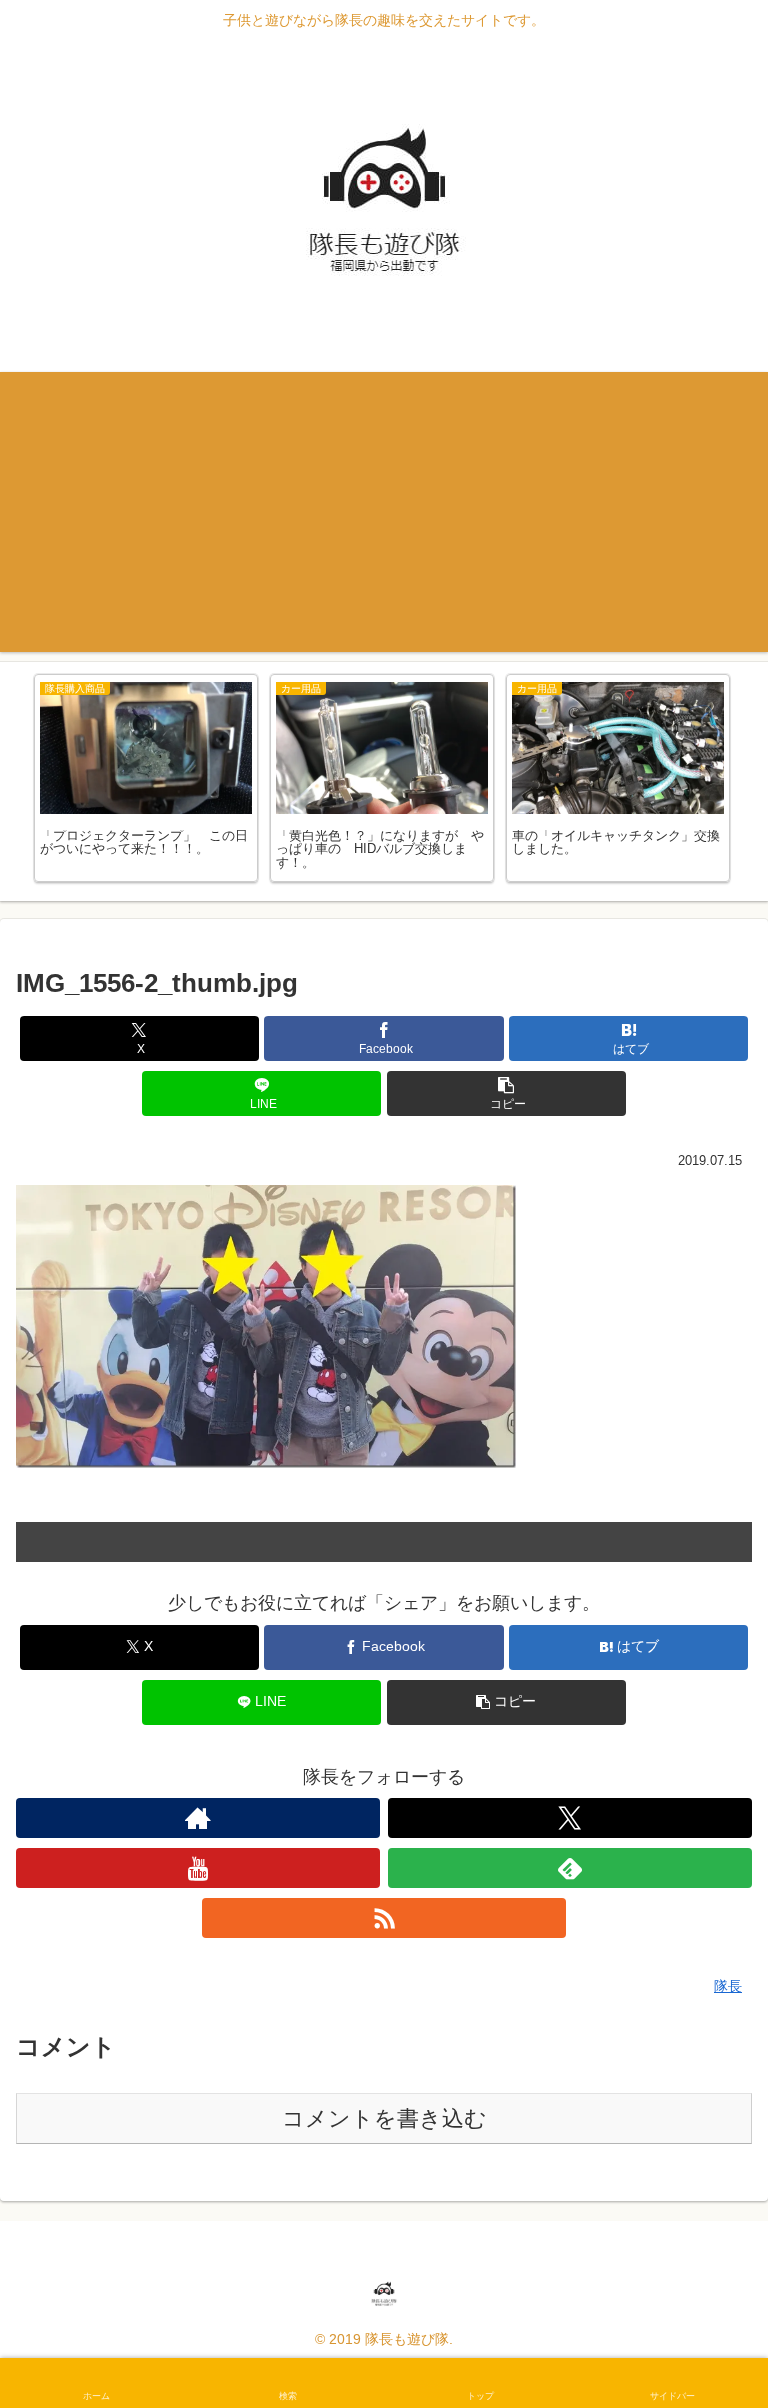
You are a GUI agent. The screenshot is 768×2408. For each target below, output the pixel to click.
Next (753, 781)
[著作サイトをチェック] (198, 1818)
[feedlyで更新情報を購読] (570, 1868)
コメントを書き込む (384, 2118)
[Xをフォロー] (570, 1818)
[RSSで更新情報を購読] (384, 1918)
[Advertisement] (384, 512)
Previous (15, 781)
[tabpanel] (146, 778)
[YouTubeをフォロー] (198, 1868)
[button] (506, 1093)
